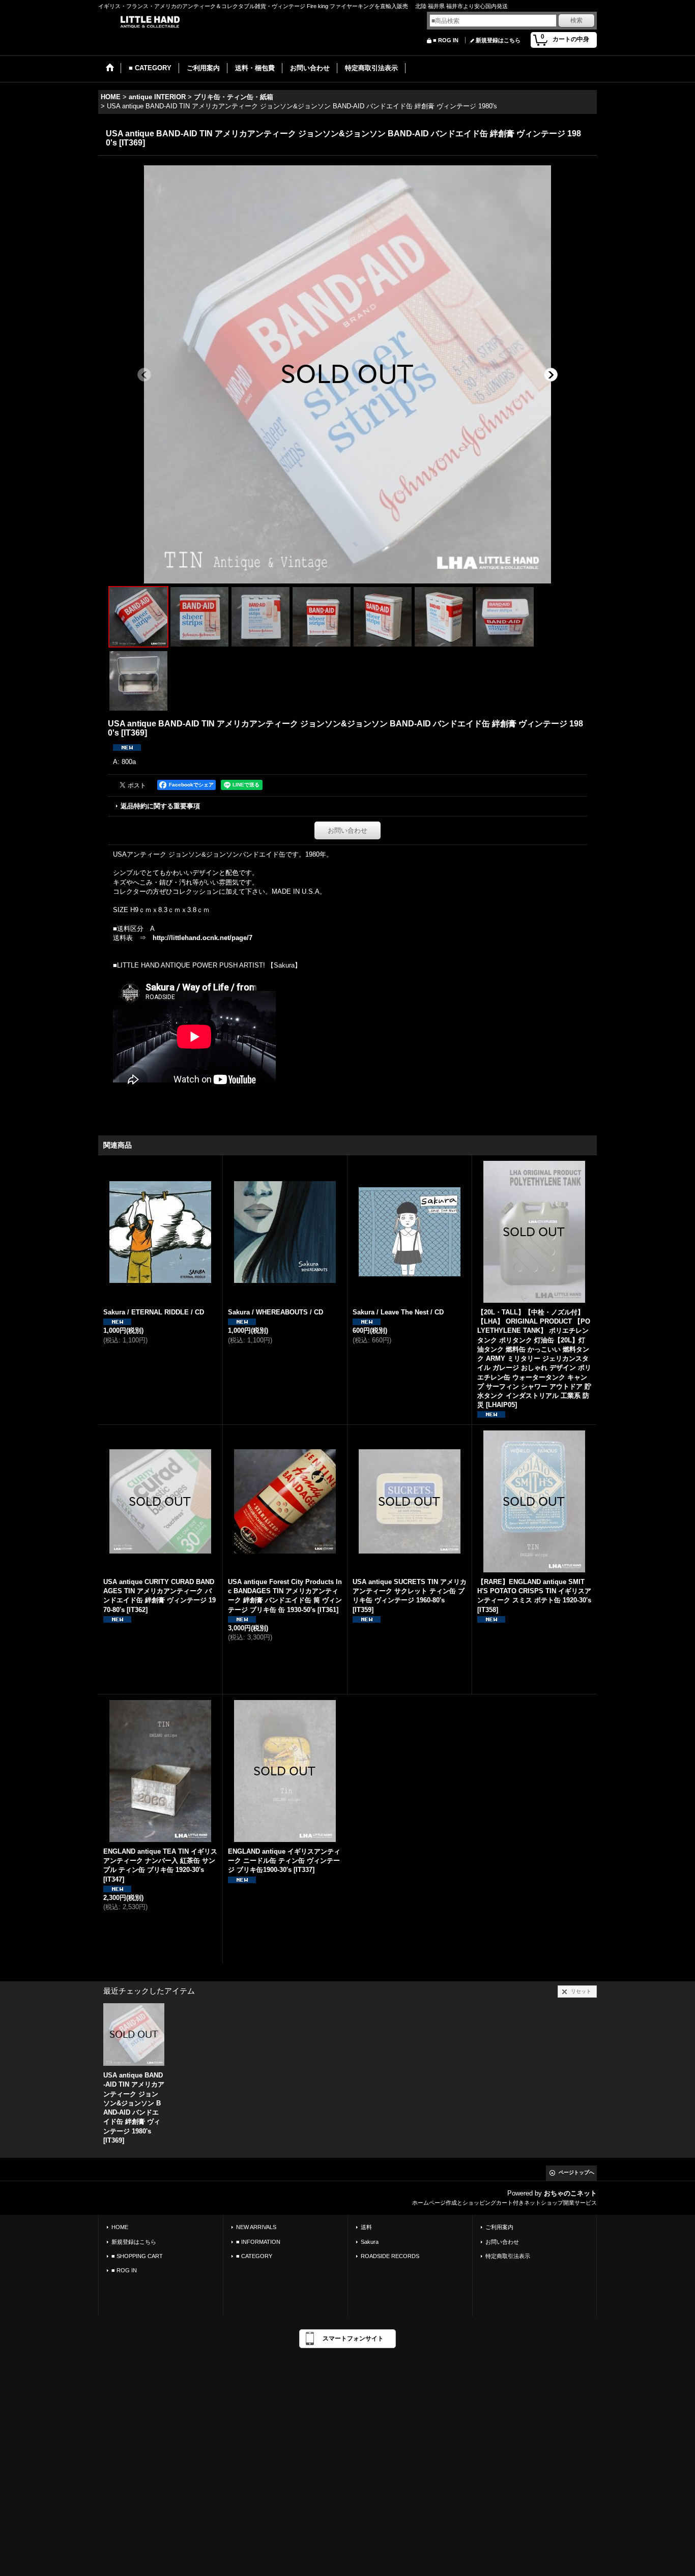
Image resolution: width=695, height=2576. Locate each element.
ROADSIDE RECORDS (390, 2256)
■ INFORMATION (258, 2242)
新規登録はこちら (498, 40)
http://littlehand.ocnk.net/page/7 (202, 938)
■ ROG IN (446, 40)
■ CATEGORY (254, 2256)
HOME (120, 2227)
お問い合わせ (347, 830)
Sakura (370, 2242)
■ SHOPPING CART (137, 2256)
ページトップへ (576, 2172)
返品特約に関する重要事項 (160, 806)
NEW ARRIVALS (256, 2227)
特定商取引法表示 (508, 2256)
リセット (581, 1991)
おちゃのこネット (570, 2193)
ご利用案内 (499, 2227)
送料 (366, 2227)
